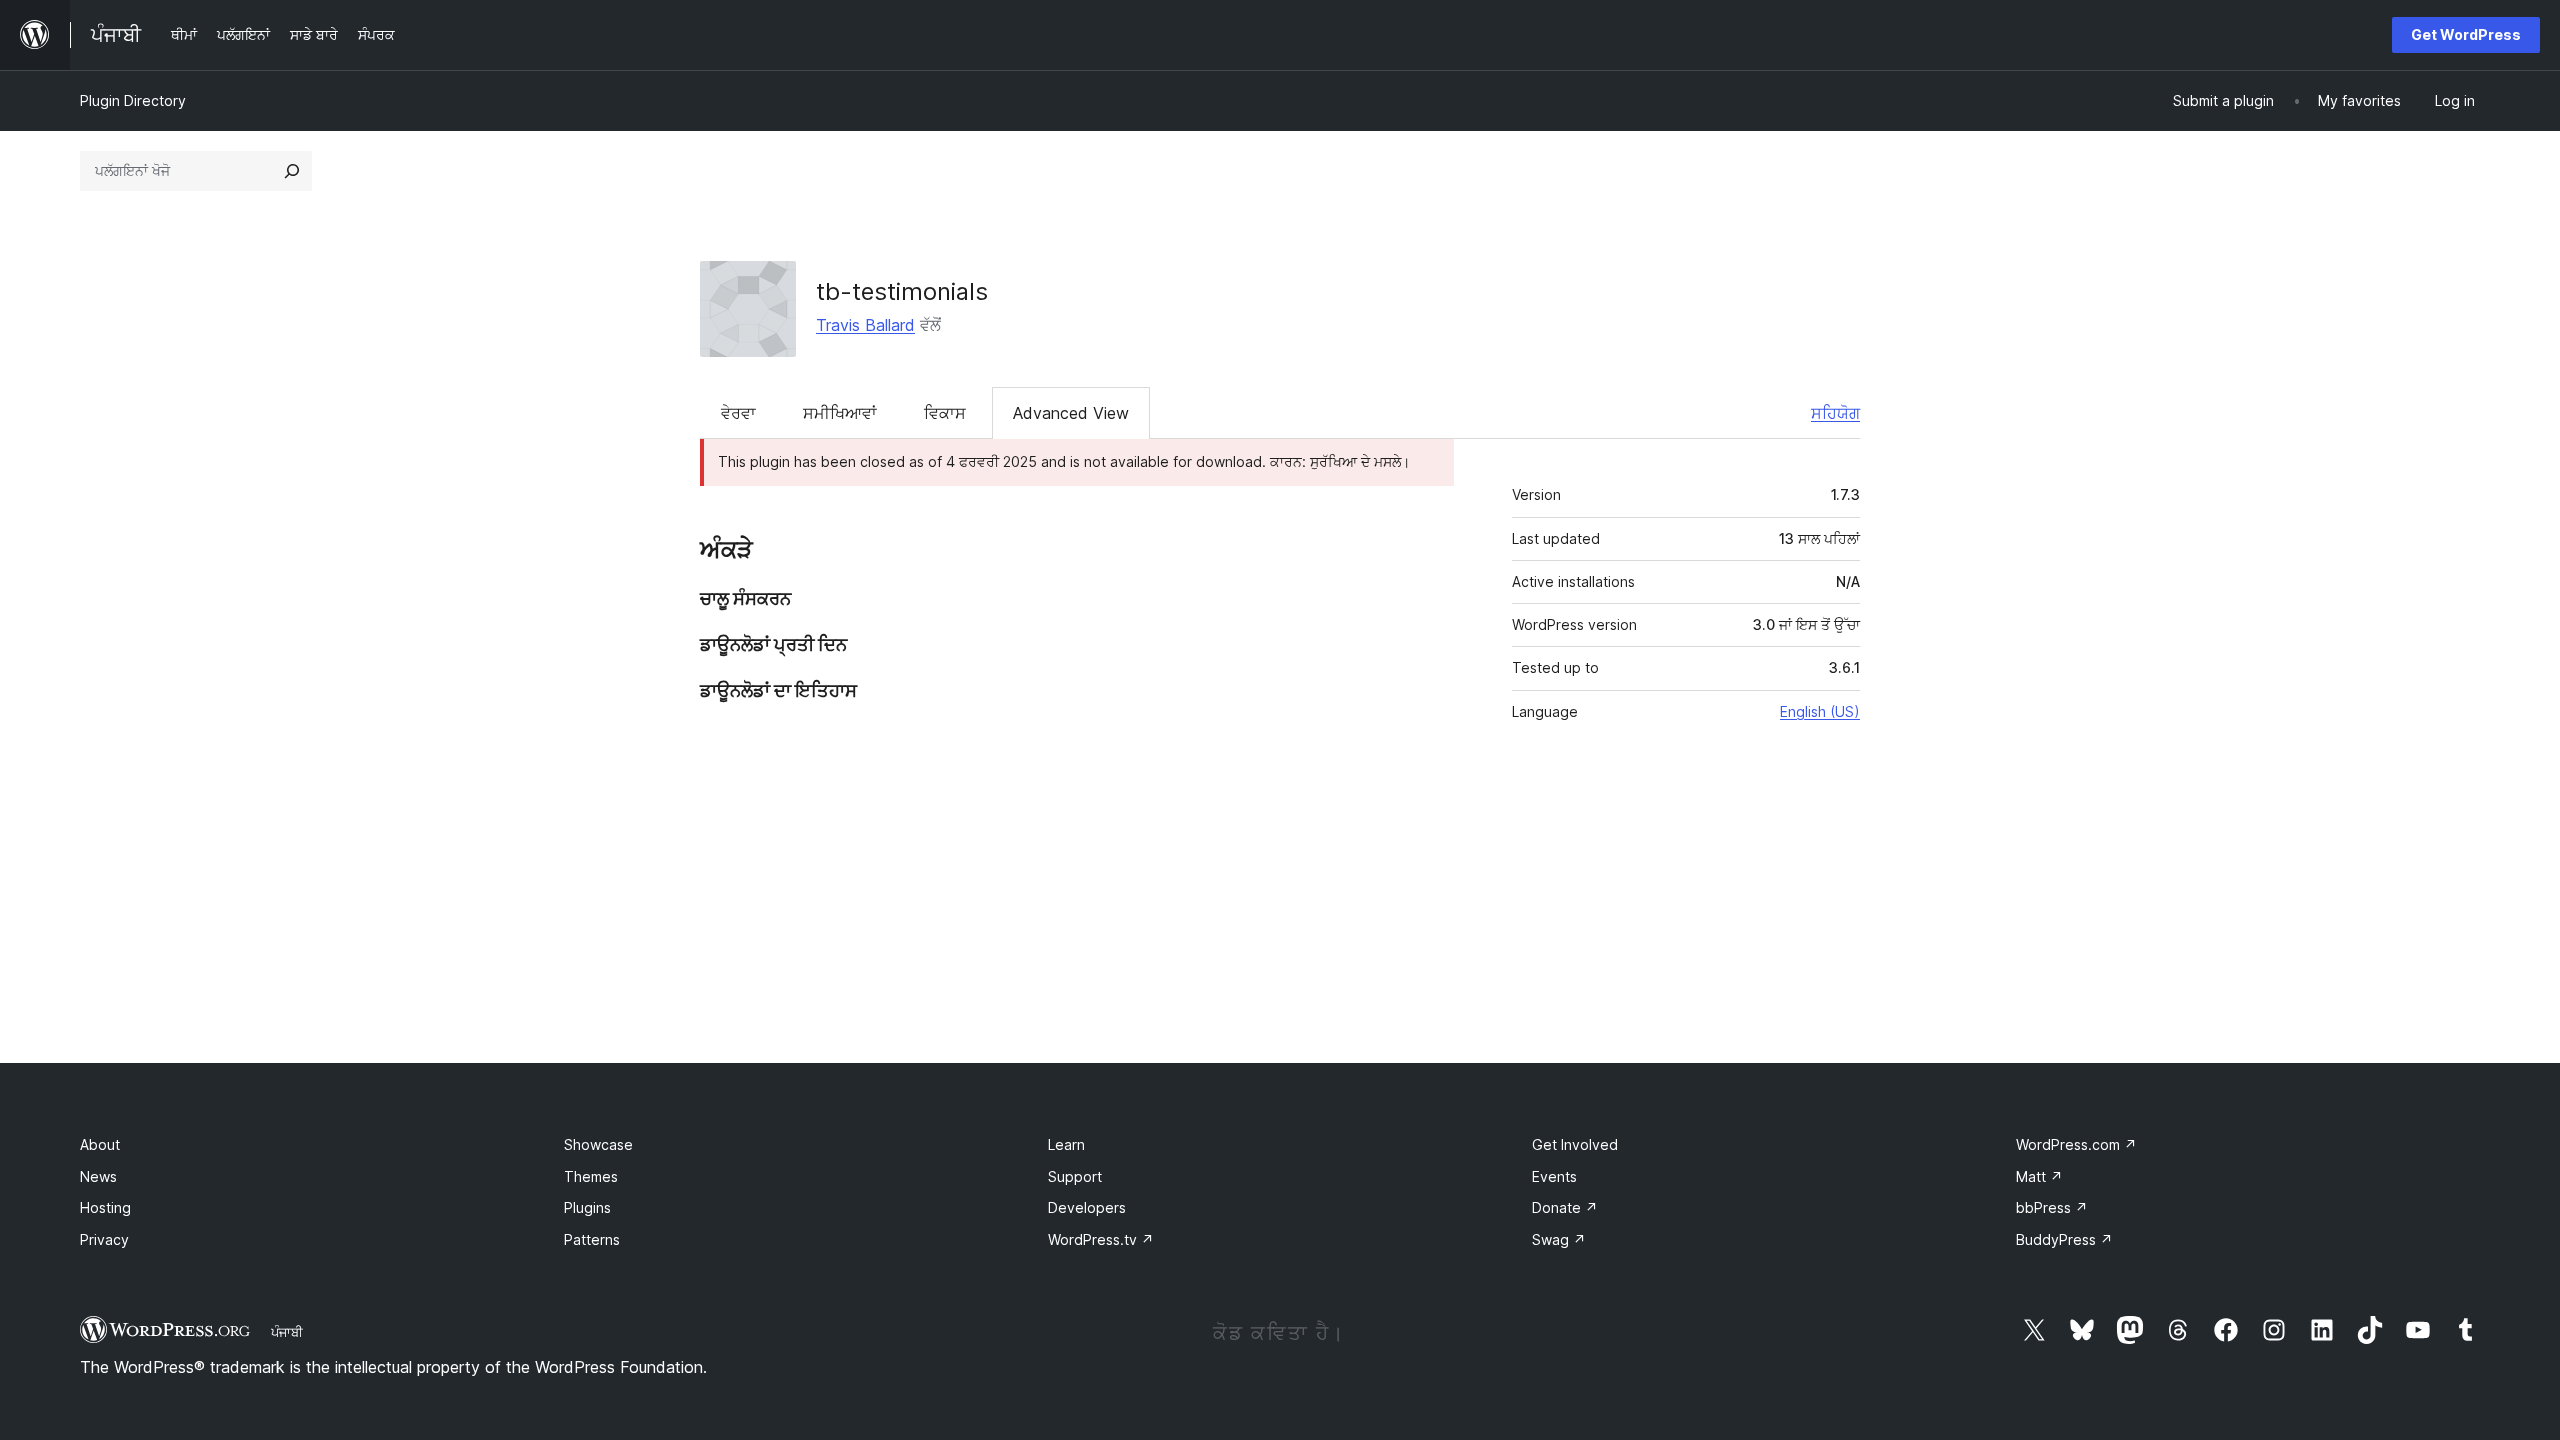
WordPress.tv (1101, 1239)
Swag (1559, 1239)
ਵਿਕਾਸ (945, 413)
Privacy (104, 1239)
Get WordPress (2466, 34)
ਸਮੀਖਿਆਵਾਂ (840, 413)
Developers (1087, 1207)
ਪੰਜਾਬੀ (287, 1332)
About (100, 1144)
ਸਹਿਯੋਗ (1835, 413)
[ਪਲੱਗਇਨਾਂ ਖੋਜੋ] (292, 171)
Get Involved (1575, 1144)
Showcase (598, 1144)
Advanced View (1071, 413)
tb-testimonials (902, 291)
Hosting (105, 1207)
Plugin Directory (133, 100)
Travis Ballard (865, 325)
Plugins (587, 1207)
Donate (1565, 1207)
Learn (1066, 1144)
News (98, 1176)
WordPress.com (2076, 1144)
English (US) (1820, 711)
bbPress (2052, 1207)
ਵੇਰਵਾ (738, 413)
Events (1554, 1176)
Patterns (592, 1239)
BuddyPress (2064, 1239)
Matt (2039, 1176)
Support (1075, 1176)
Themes (591, 1176)
